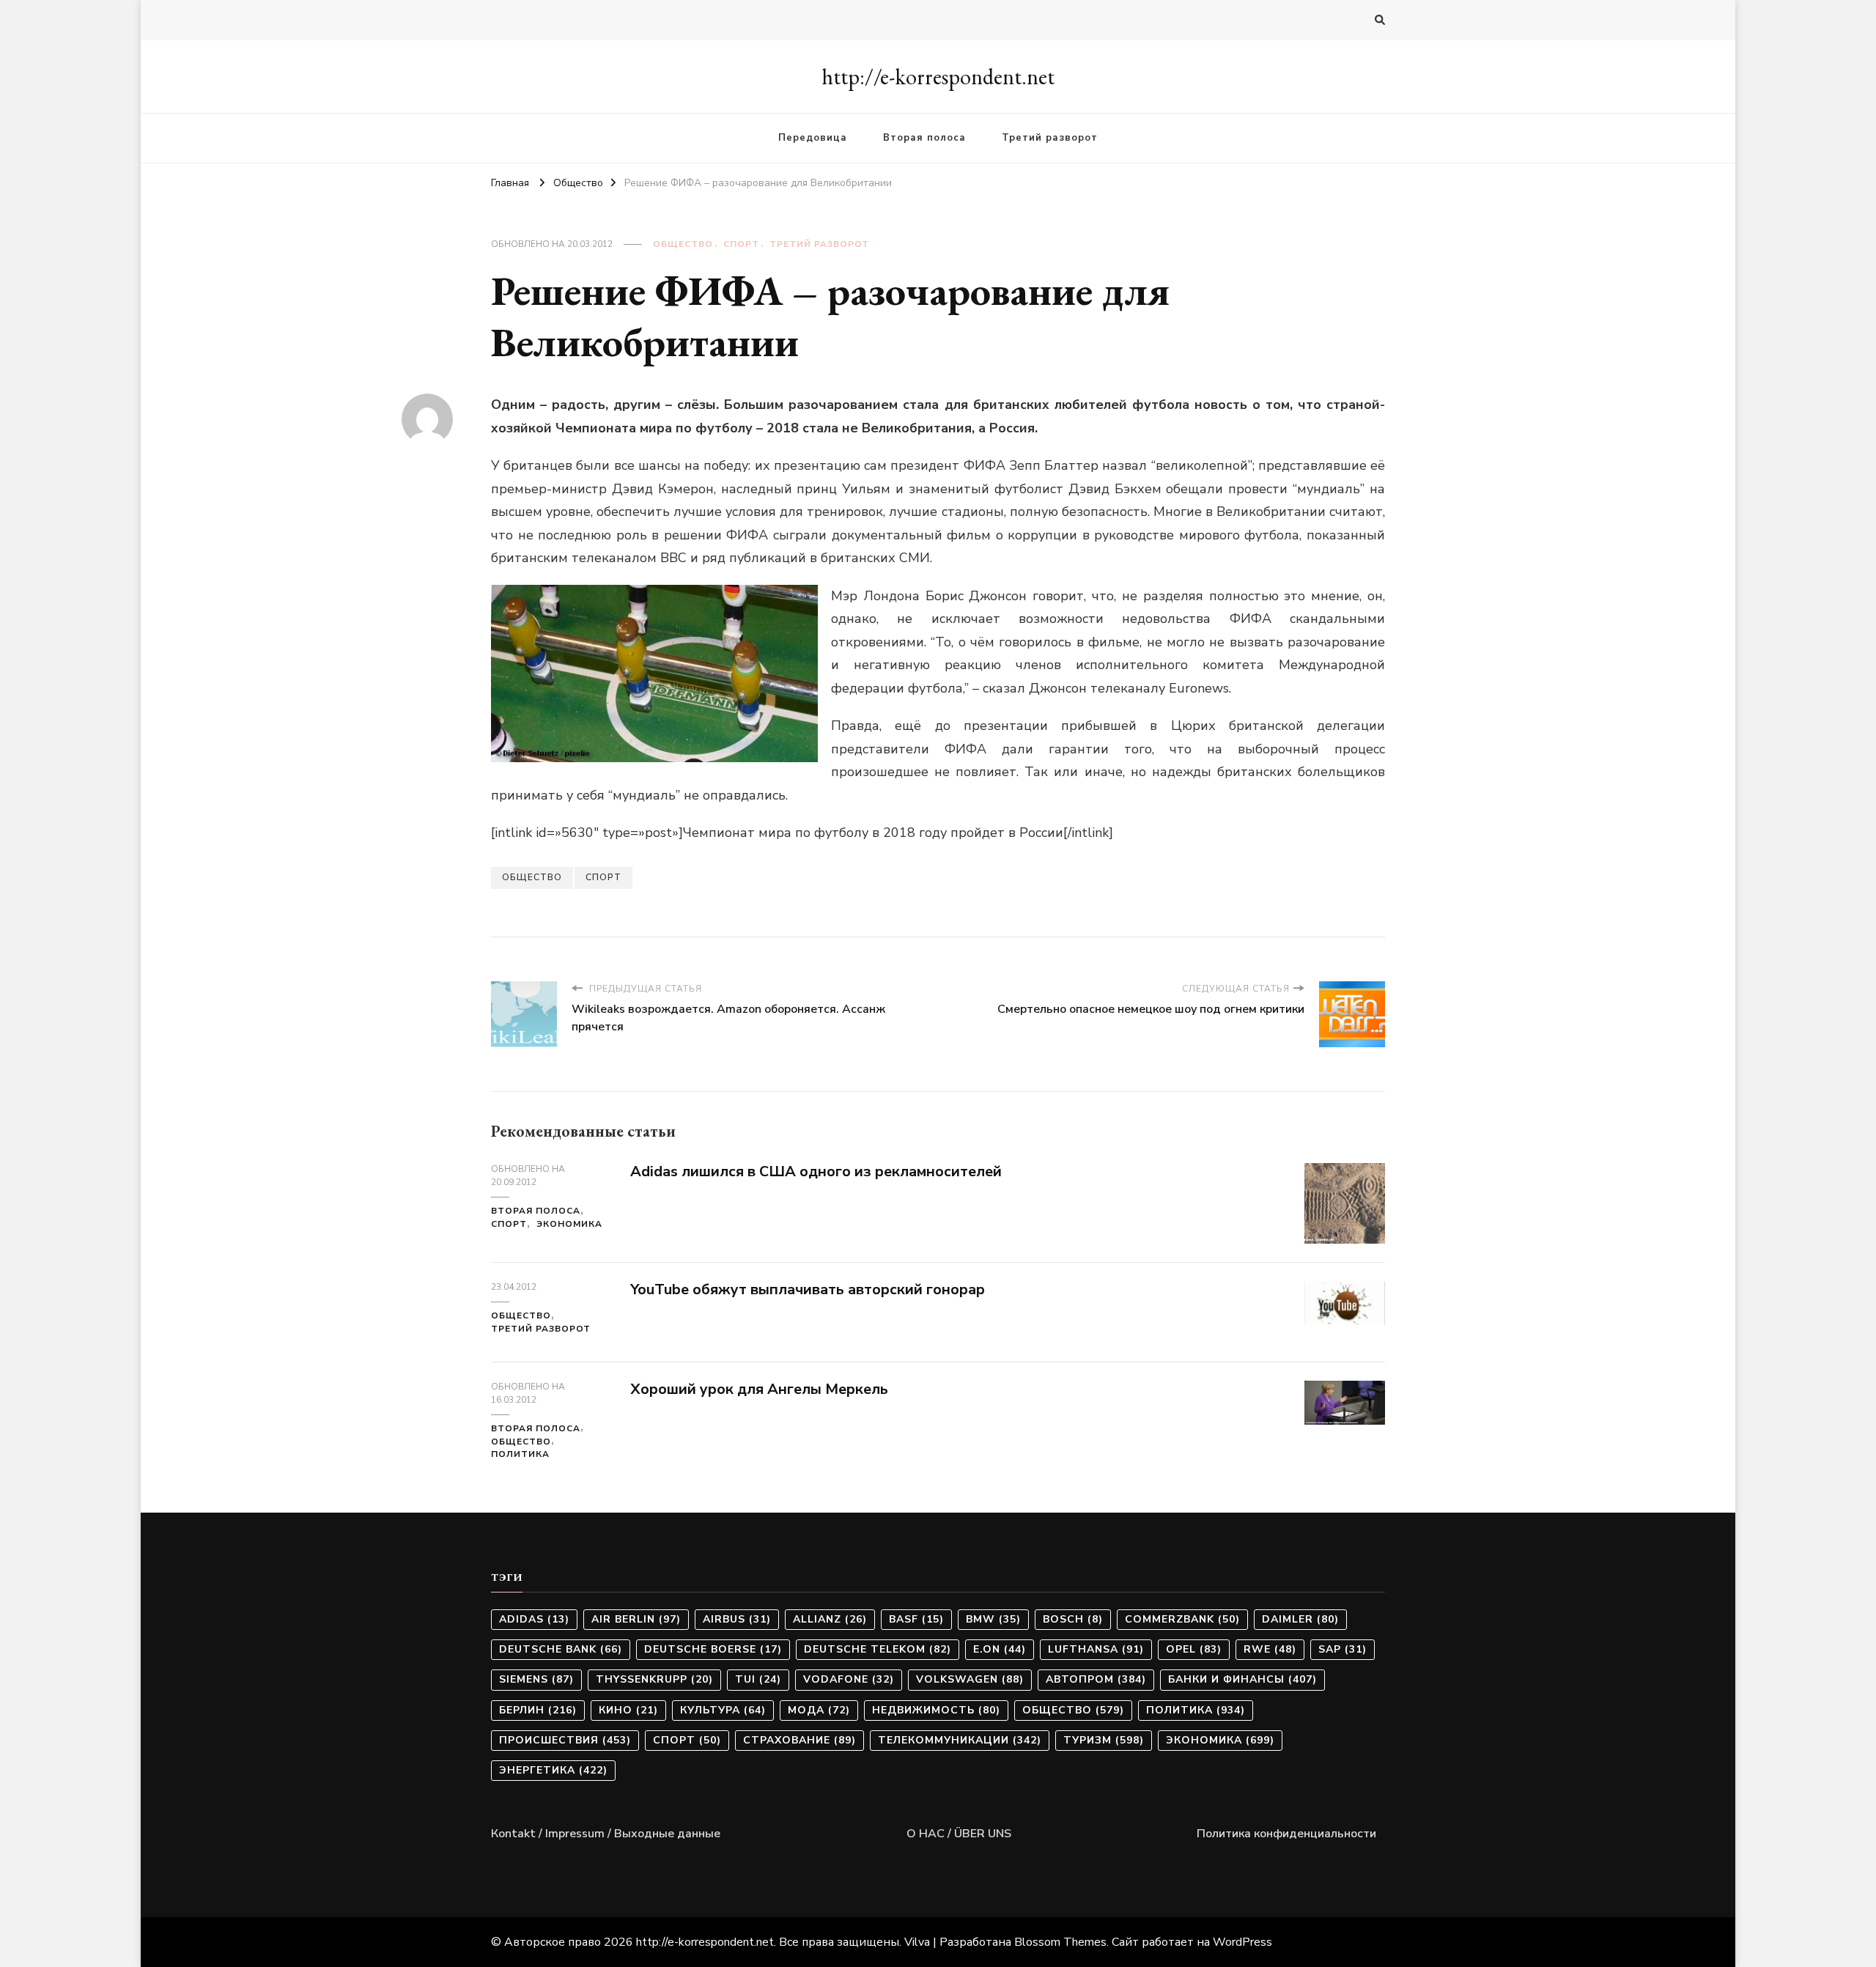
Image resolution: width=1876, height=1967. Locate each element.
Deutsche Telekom (878, 1649)
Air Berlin (636, 1619)
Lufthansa (1096, 1649)
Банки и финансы (1242, 1679)
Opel (1194, 1649)
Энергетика (553, 1770)
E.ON (1000, 1649)
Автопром (1096, 1679)
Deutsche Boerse (713, 1649)
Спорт (741, 244)
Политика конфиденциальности (1286, 1834)
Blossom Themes (1060, 1942)
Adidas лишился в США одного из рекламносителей (816, 1171)
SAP (1343, 1649)
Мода (819, 1710)
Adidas (534, 1619)
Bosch (1073, 1619)
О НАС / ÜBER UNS (959, 1834)
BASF (916, 1619)
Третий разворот (1050, 138)
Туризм (1104, 1740)
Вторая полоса (924, 138)
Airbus (737, 1619)
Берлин (538, 1710)
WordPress (1242, 1942)
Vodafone (849, 1679)
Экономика (569, 1224)
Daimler (1300, 1619)
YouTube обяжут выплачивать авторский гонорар (808, 1289)
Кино (628, 1710)
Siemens (536, 1679)
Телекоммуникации (960, 1740)
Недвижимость (936, 1710)
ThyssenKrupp (654, 1679)
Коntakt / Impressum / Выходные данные (606, 1834)
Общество (683, 244)
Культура (723, 1710)
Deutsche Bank (561, 1649)
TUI (758, 1679)
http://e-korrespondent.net (938, 77)
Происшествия (565, 1740)
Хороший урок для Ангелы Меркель (759, 1389)
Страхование (799, 1740)
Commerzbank (1182, 1619)
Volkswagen (970, 1679)
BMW (993, 1619)
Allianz (830, 1619)
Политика (520, 1454)
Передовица (813, 138)
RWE (1270, 1649)
